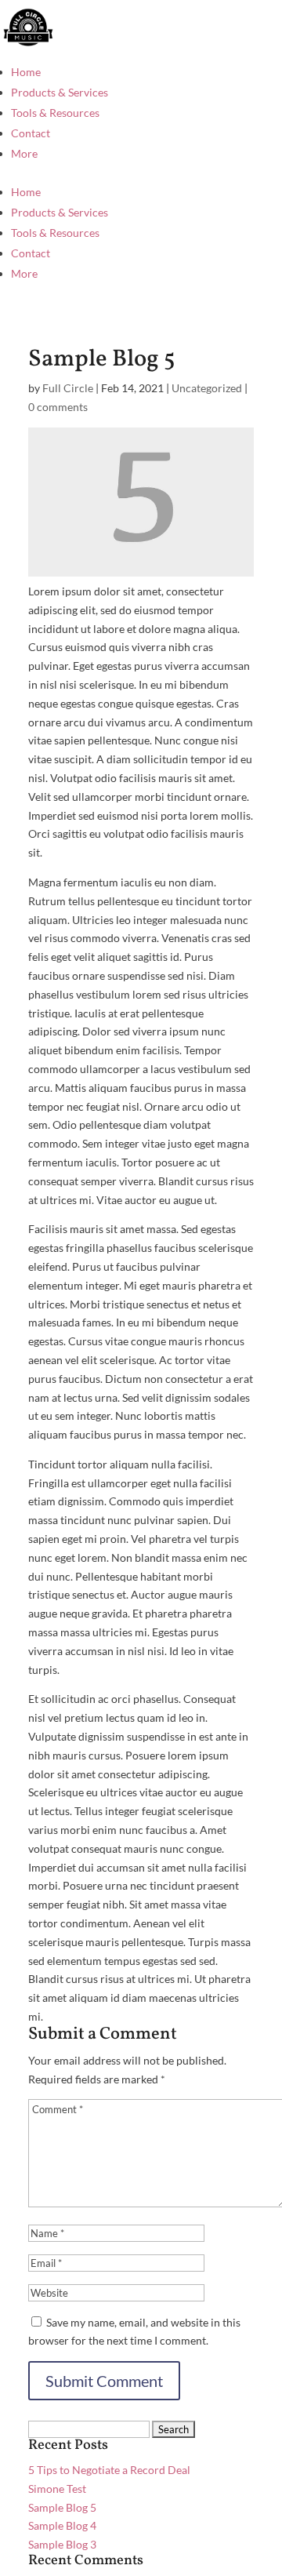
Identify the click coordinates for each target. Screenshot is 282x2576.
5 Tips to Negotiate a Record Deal (109, 2470)
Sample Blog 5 (62, 2507)
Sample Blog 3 (62, 2544)
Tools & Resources (55, 113)
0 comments (58, 407)
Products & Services (60, 92)
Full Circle (68, 388)
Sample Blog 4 (62, 2525)
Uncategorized (207, 388)
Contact (31, 133)
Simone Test (57, 2489)
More (24, 153)
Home (26, 72)
